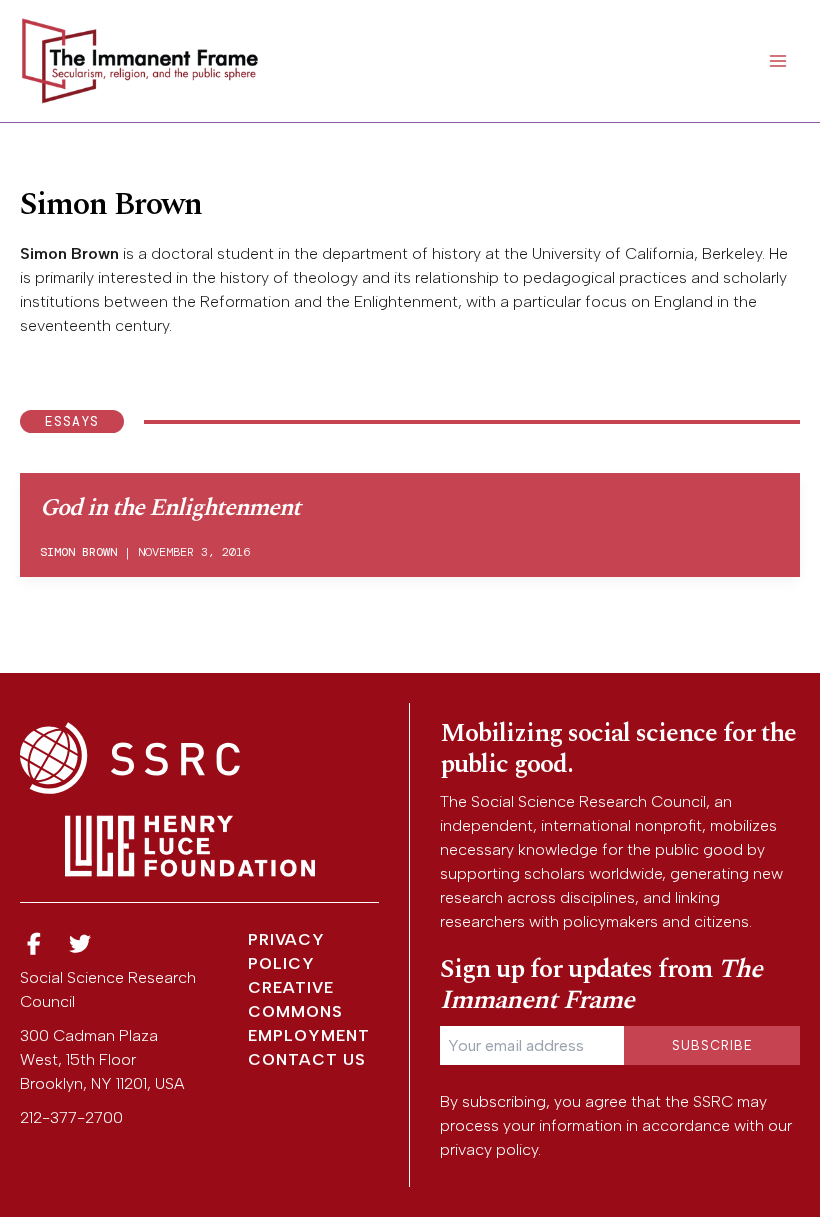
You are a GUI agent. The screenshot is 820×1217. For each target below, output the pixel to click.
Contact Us (307, 1059)
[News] (34, 944)
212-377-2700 (71, 1117)
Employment (309, 1035)
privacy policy (489, 1149)
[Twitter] (81, 944)
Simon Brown (78, 552)
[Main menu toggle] (778, 61)
